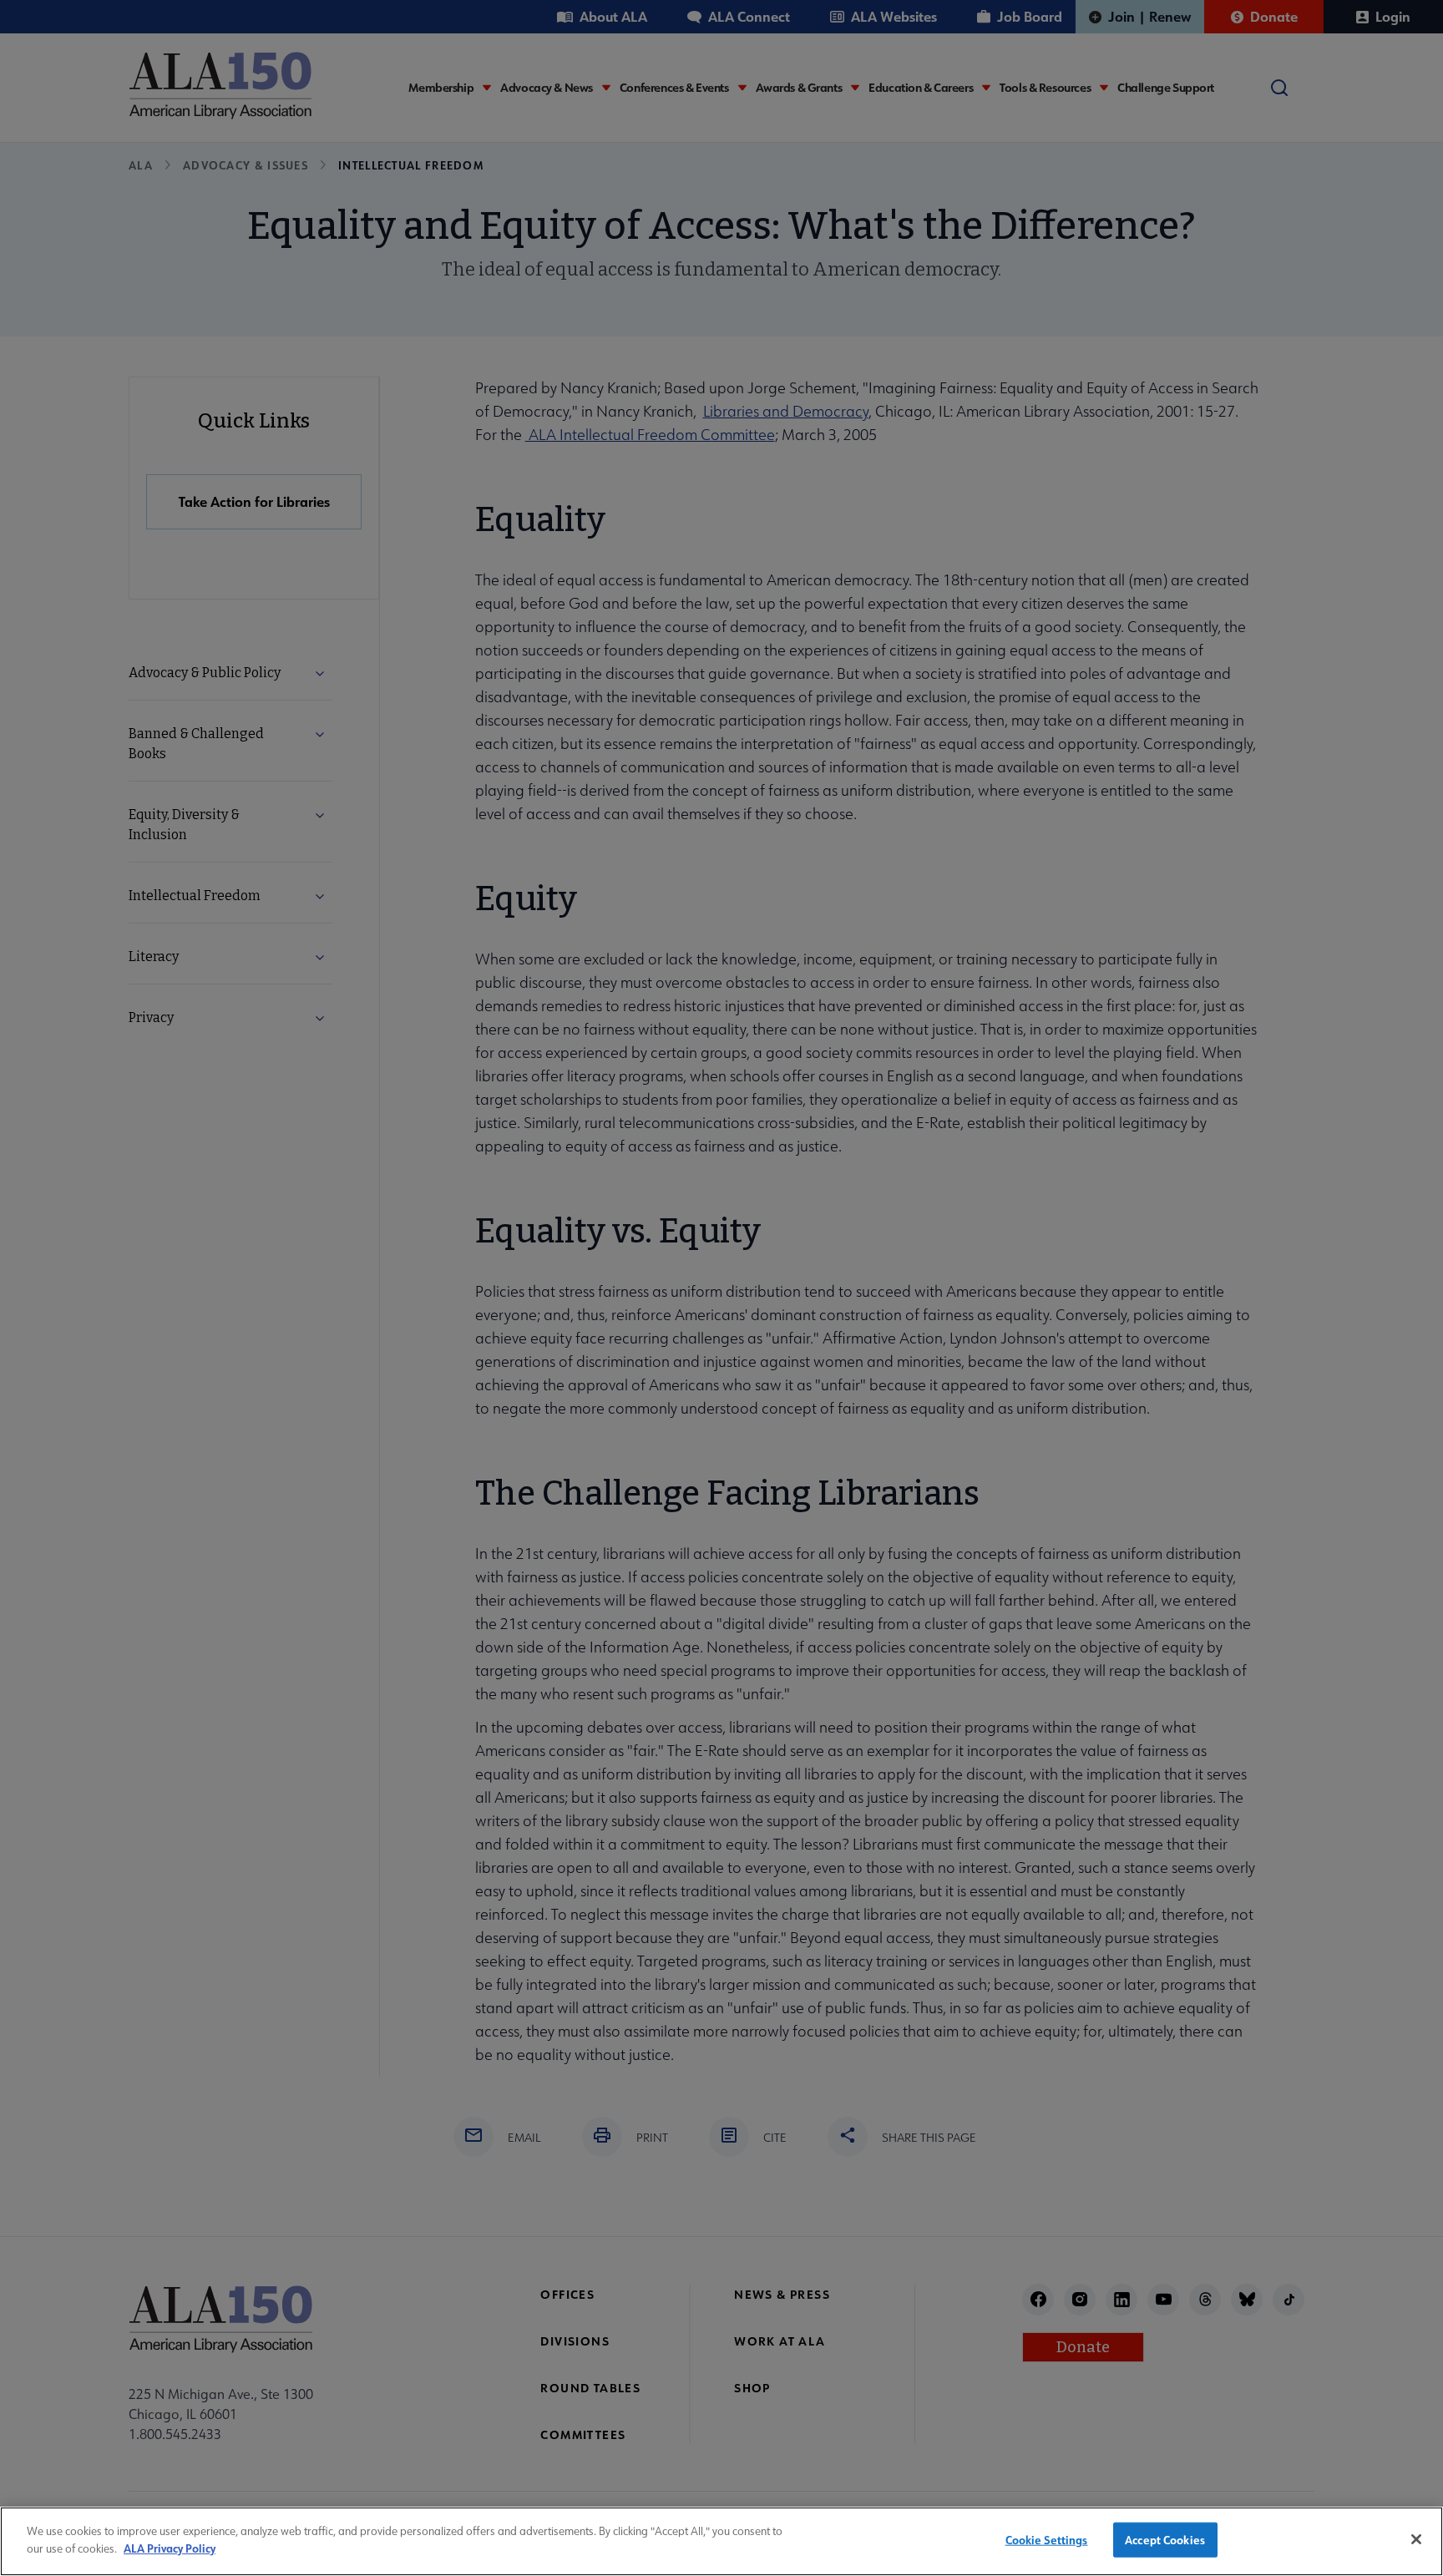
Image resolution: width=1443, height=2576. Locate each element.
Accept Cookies (1165, 2540)
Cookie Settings (1047, 2540)
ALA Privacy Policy (170, 2547)
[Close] (1416, 2539)
